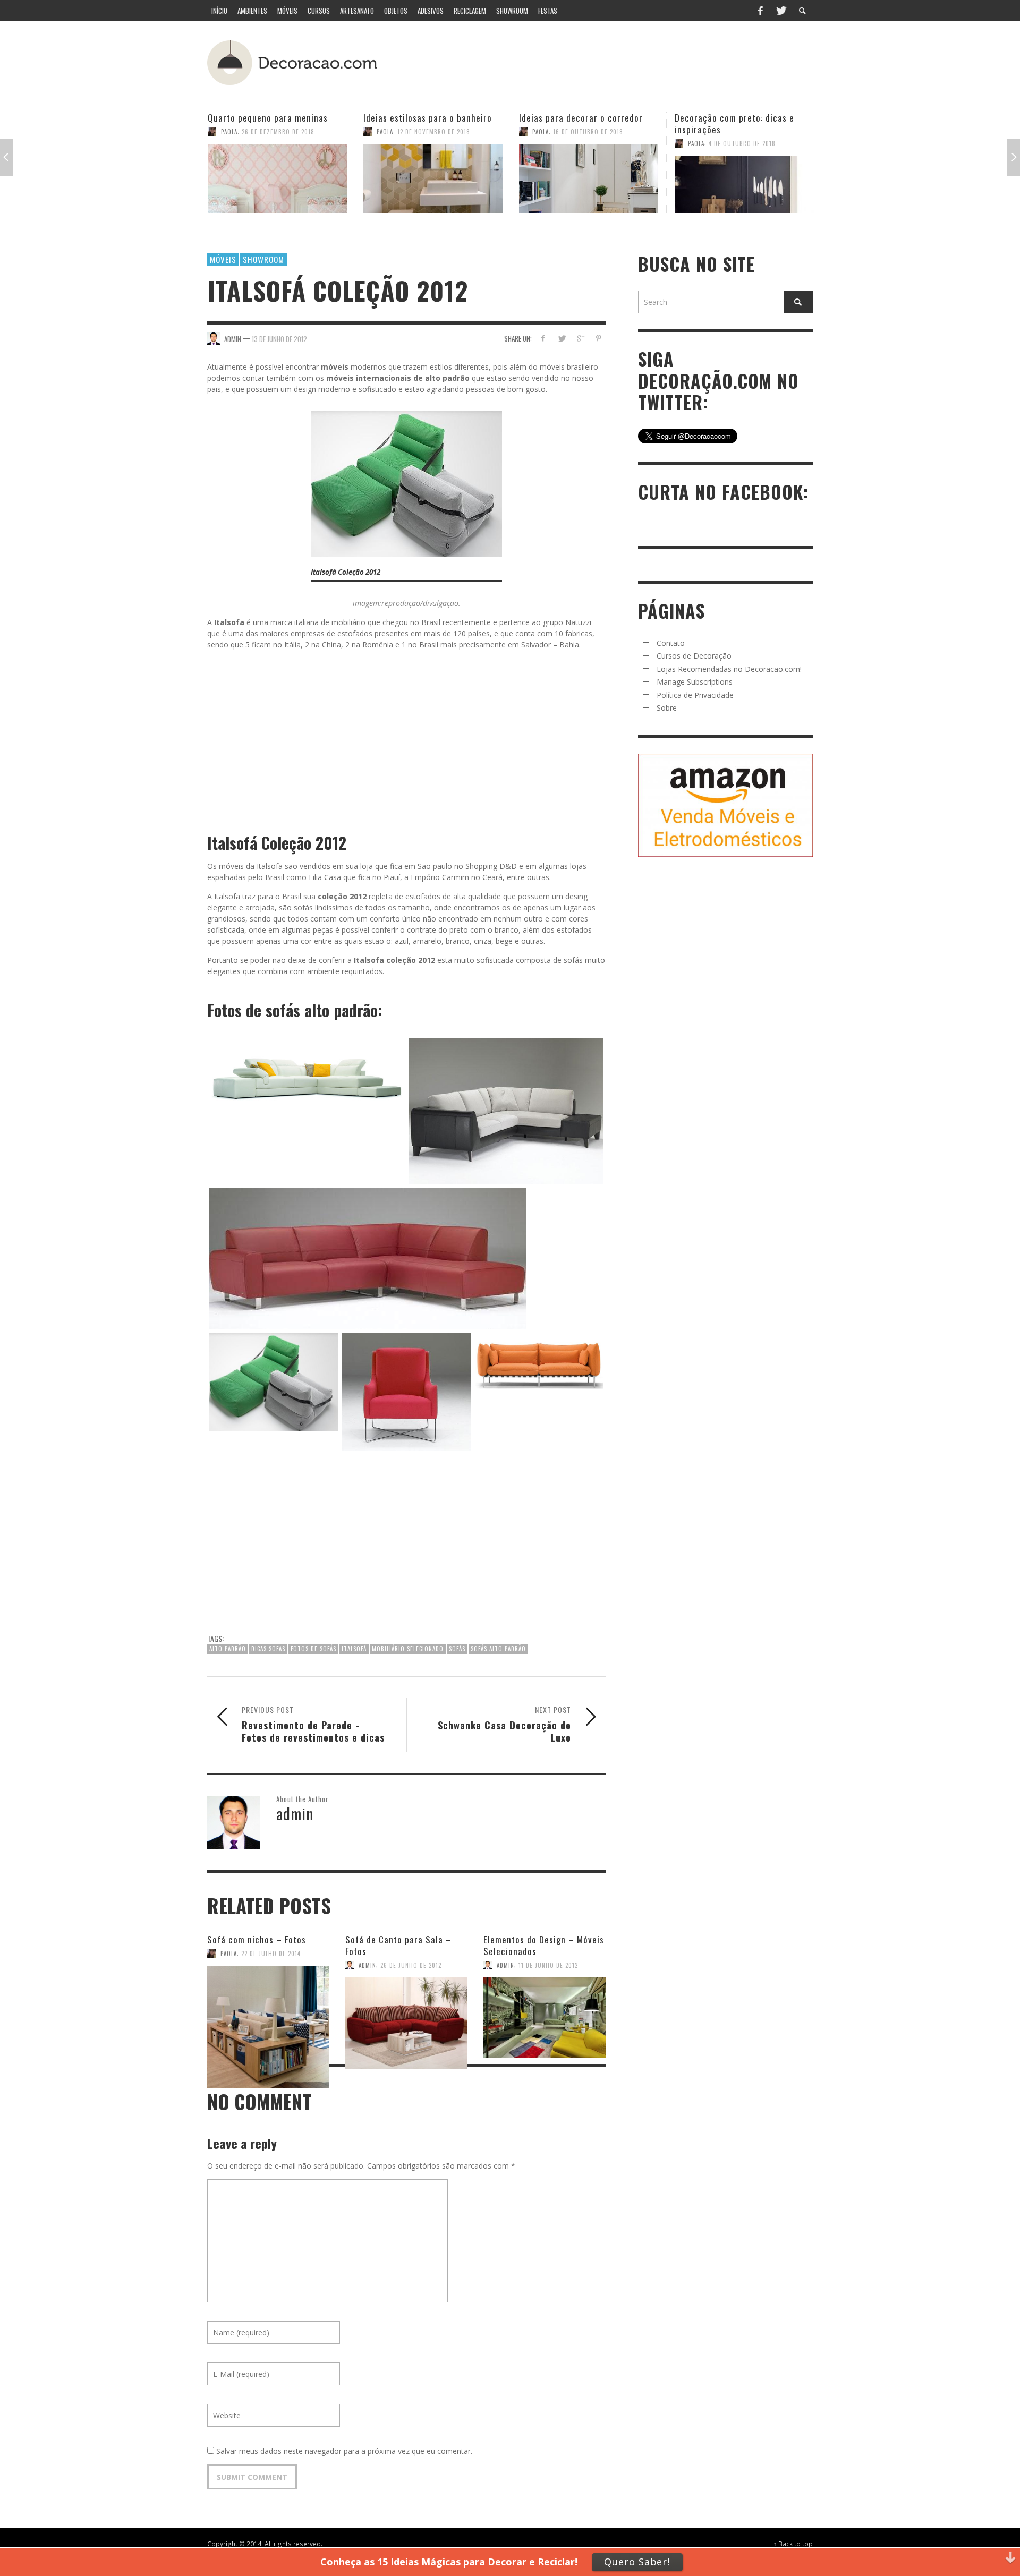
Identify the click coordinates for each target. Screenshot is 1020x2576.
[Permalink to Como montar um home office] (744, 178)
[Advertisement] (615, 61)
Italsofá (354, 1649)
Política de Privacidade (695, 695)
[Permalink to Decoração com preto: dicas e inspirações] (589, 184)
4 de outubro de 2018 (586, 143)
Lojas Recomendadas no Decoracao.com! (729, 669)
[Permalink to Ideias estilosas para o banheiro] (277, 178)
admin (367, 1965)
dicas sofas (268, 1649)
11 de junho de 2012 (548, 1965)
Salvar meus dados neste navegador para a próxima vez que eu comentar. (344, 2451)
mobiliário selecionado (408, 1649)
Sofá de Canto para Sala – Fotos (398, 1945)
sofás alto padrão (498, 1649)
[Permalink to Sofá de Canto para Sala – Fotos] (406, 2006)
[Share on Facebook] (543, 338)
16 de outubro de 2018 (432, 132)
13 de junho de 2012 (279, 338)
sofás (457, 1649)
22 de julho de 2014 (271, 1954)
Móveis (223, 259)
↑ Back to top (793, 2544)
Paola (229, 132)
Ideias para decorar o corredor (425, 118)
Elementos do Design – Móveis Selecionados (544, 1945)
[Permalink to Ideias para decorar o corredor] (433, 178)
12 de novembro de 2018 (278, 132)
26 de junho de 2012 (411, 1965)
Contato (671, 643)
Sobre (667, 708)
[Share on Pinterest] (598, 338)
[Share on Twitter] (562, 338)
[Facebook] (760, 11)
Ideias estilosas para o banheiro (272, 118)
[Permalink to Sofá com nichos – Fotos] (268, 2000)
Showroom (263, 259)
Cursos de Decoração (694, 656)
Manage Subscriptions (695, 682)
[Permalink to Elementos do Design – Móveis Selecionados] (545, 2006)
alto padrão (228, 1649)
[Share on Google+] (580, 338)
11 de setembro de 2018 (744, 132)
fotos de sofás (313, 1649)
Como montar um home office (734, 118)
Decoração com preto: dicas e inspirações (579, 123)
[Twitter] (780, 11)
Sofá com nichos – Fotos (257, 1939)
